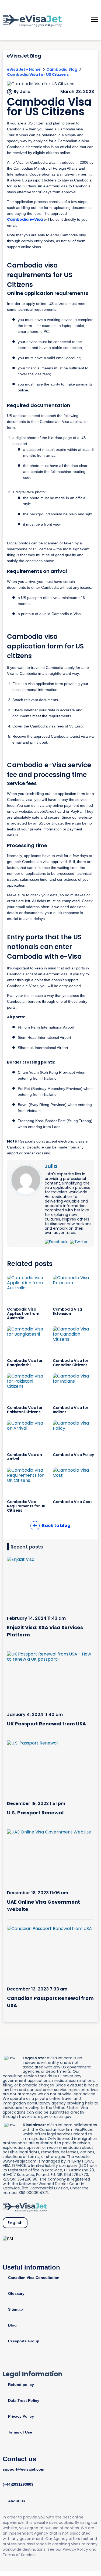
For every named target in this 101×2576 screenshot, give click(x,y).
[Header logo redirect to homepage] (32, 20)
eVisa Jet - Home (24, 69)
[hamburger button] (95, 20)
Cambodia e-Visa (25, 219)
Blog (12, 2325)
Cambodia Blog (62, 69)
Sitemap (15, 2309)
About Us (17, 2501)
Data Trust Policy (24, 2400)
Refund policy (21, 2385)
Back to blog (56, 1526)
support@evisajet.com (23, 2469)
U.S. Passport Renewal (35, 1813)
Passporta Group (24, 2341)
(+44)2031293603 (18, 2484)
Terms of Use (20, 2432)
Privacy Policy (21, 2416)
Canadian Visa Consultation (34, 2278)
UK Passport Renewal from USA (46, 1724)
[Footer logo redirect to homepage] (25, 2207)
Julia (51, 1166)
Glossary (16, 2293)
